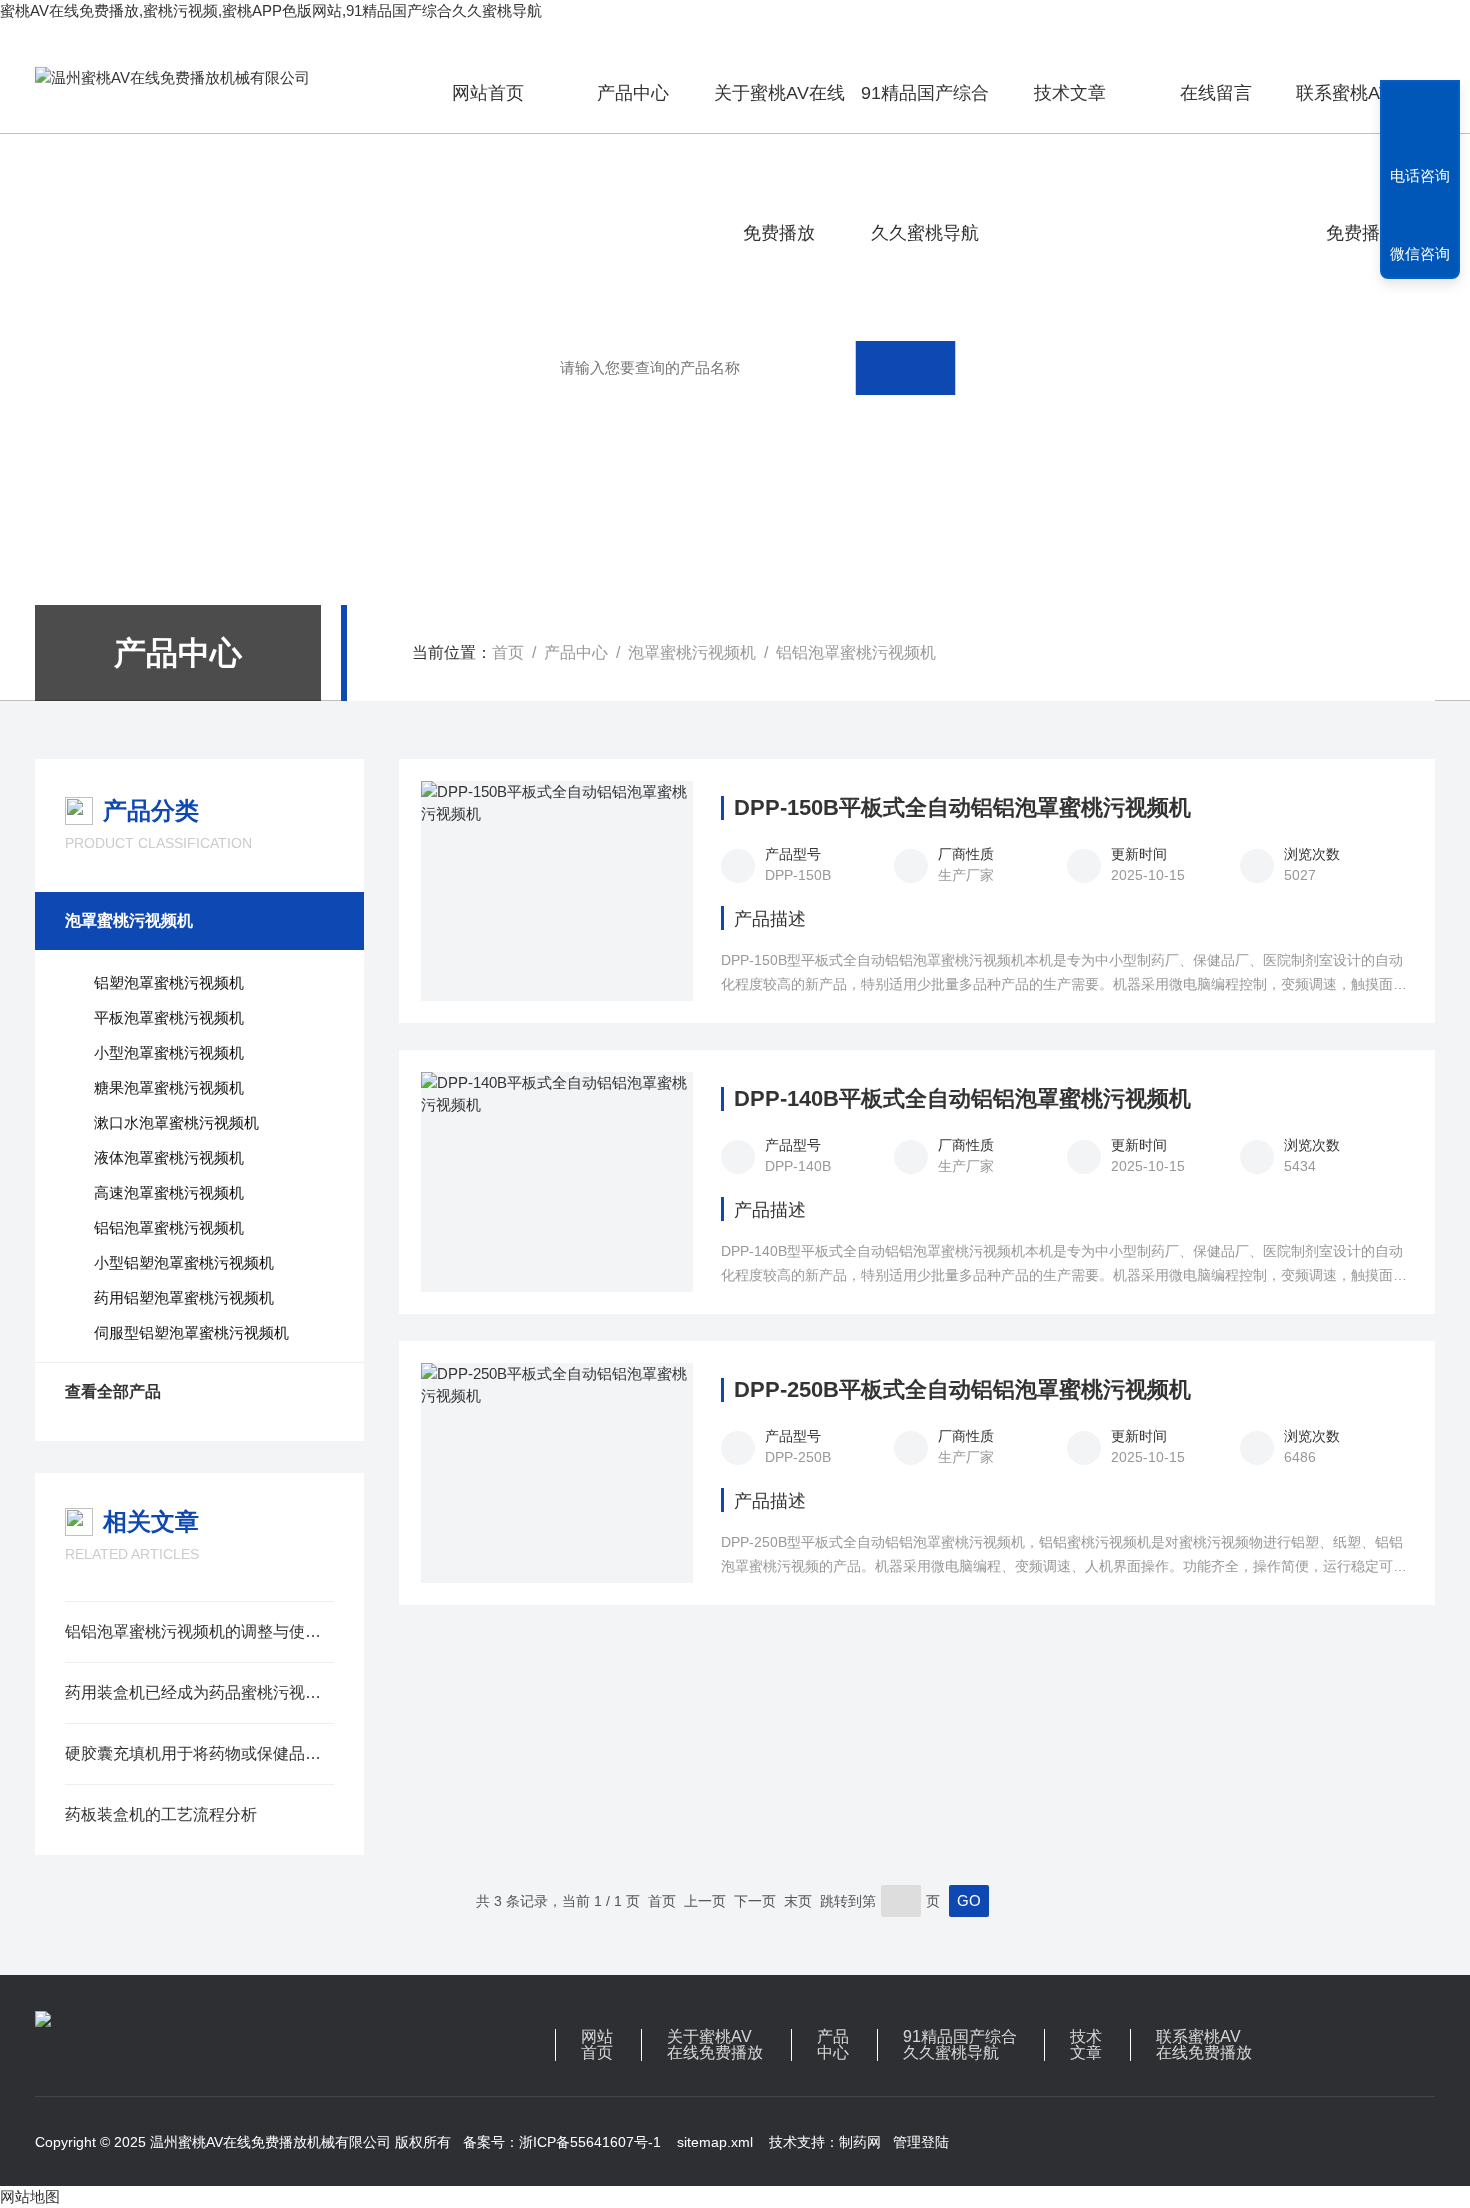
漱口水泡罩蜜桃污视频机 (176, 1122)
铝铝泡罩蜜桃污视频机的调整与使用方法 (199, 1631)
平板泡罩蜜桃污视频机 (169, 1017)
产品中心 (633, 93)
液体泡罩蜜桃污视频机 (169, 1157)
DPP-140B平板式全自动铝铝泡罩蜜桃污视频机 (962, 1099)
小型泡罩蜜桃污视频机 (169, 1052)
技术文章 (1070, 93)
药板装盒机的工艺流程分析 (161, 1814)
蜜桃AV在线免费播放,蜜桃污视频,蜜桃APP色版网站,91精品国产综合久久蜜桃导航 (271, 10)
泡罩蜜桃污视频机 (692, 652)
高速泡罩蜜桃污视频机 (169, 1192)
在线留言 (1216, 93)
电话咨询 (1420, 175)
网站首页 (488, 93)
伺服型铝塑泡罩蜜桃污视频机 (191, 1332)
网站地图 (30, 2196)
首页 (508, 652)
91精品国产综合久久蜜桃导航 (925, 108)
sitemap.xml (715, 2142)
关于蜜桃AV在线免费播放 (779, 108)
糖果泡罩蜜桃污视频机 (169, 1087)
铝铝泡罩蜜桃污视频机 (856, 652)
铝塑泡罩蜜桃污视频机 (169, 982)
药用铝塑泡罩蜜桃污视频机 (184, 1297)
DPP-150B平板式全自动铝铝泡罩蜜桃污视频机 (962, 808)
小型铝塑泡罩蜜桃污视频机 (184, 1262)
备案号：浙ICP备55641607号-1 (562, 2142)
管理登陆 (921, 2142)
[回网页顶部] (1420, 102)
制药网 (860, 2142)
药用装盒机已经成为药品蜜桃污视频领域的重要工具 (199, 1692)
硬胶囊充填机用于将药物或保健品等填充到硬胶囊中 (199, 1753)
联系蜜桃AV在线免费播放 (1361, 108)
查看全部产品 (113, 1391)
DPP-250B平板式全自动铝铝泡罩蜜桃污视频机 (962, 1390)
